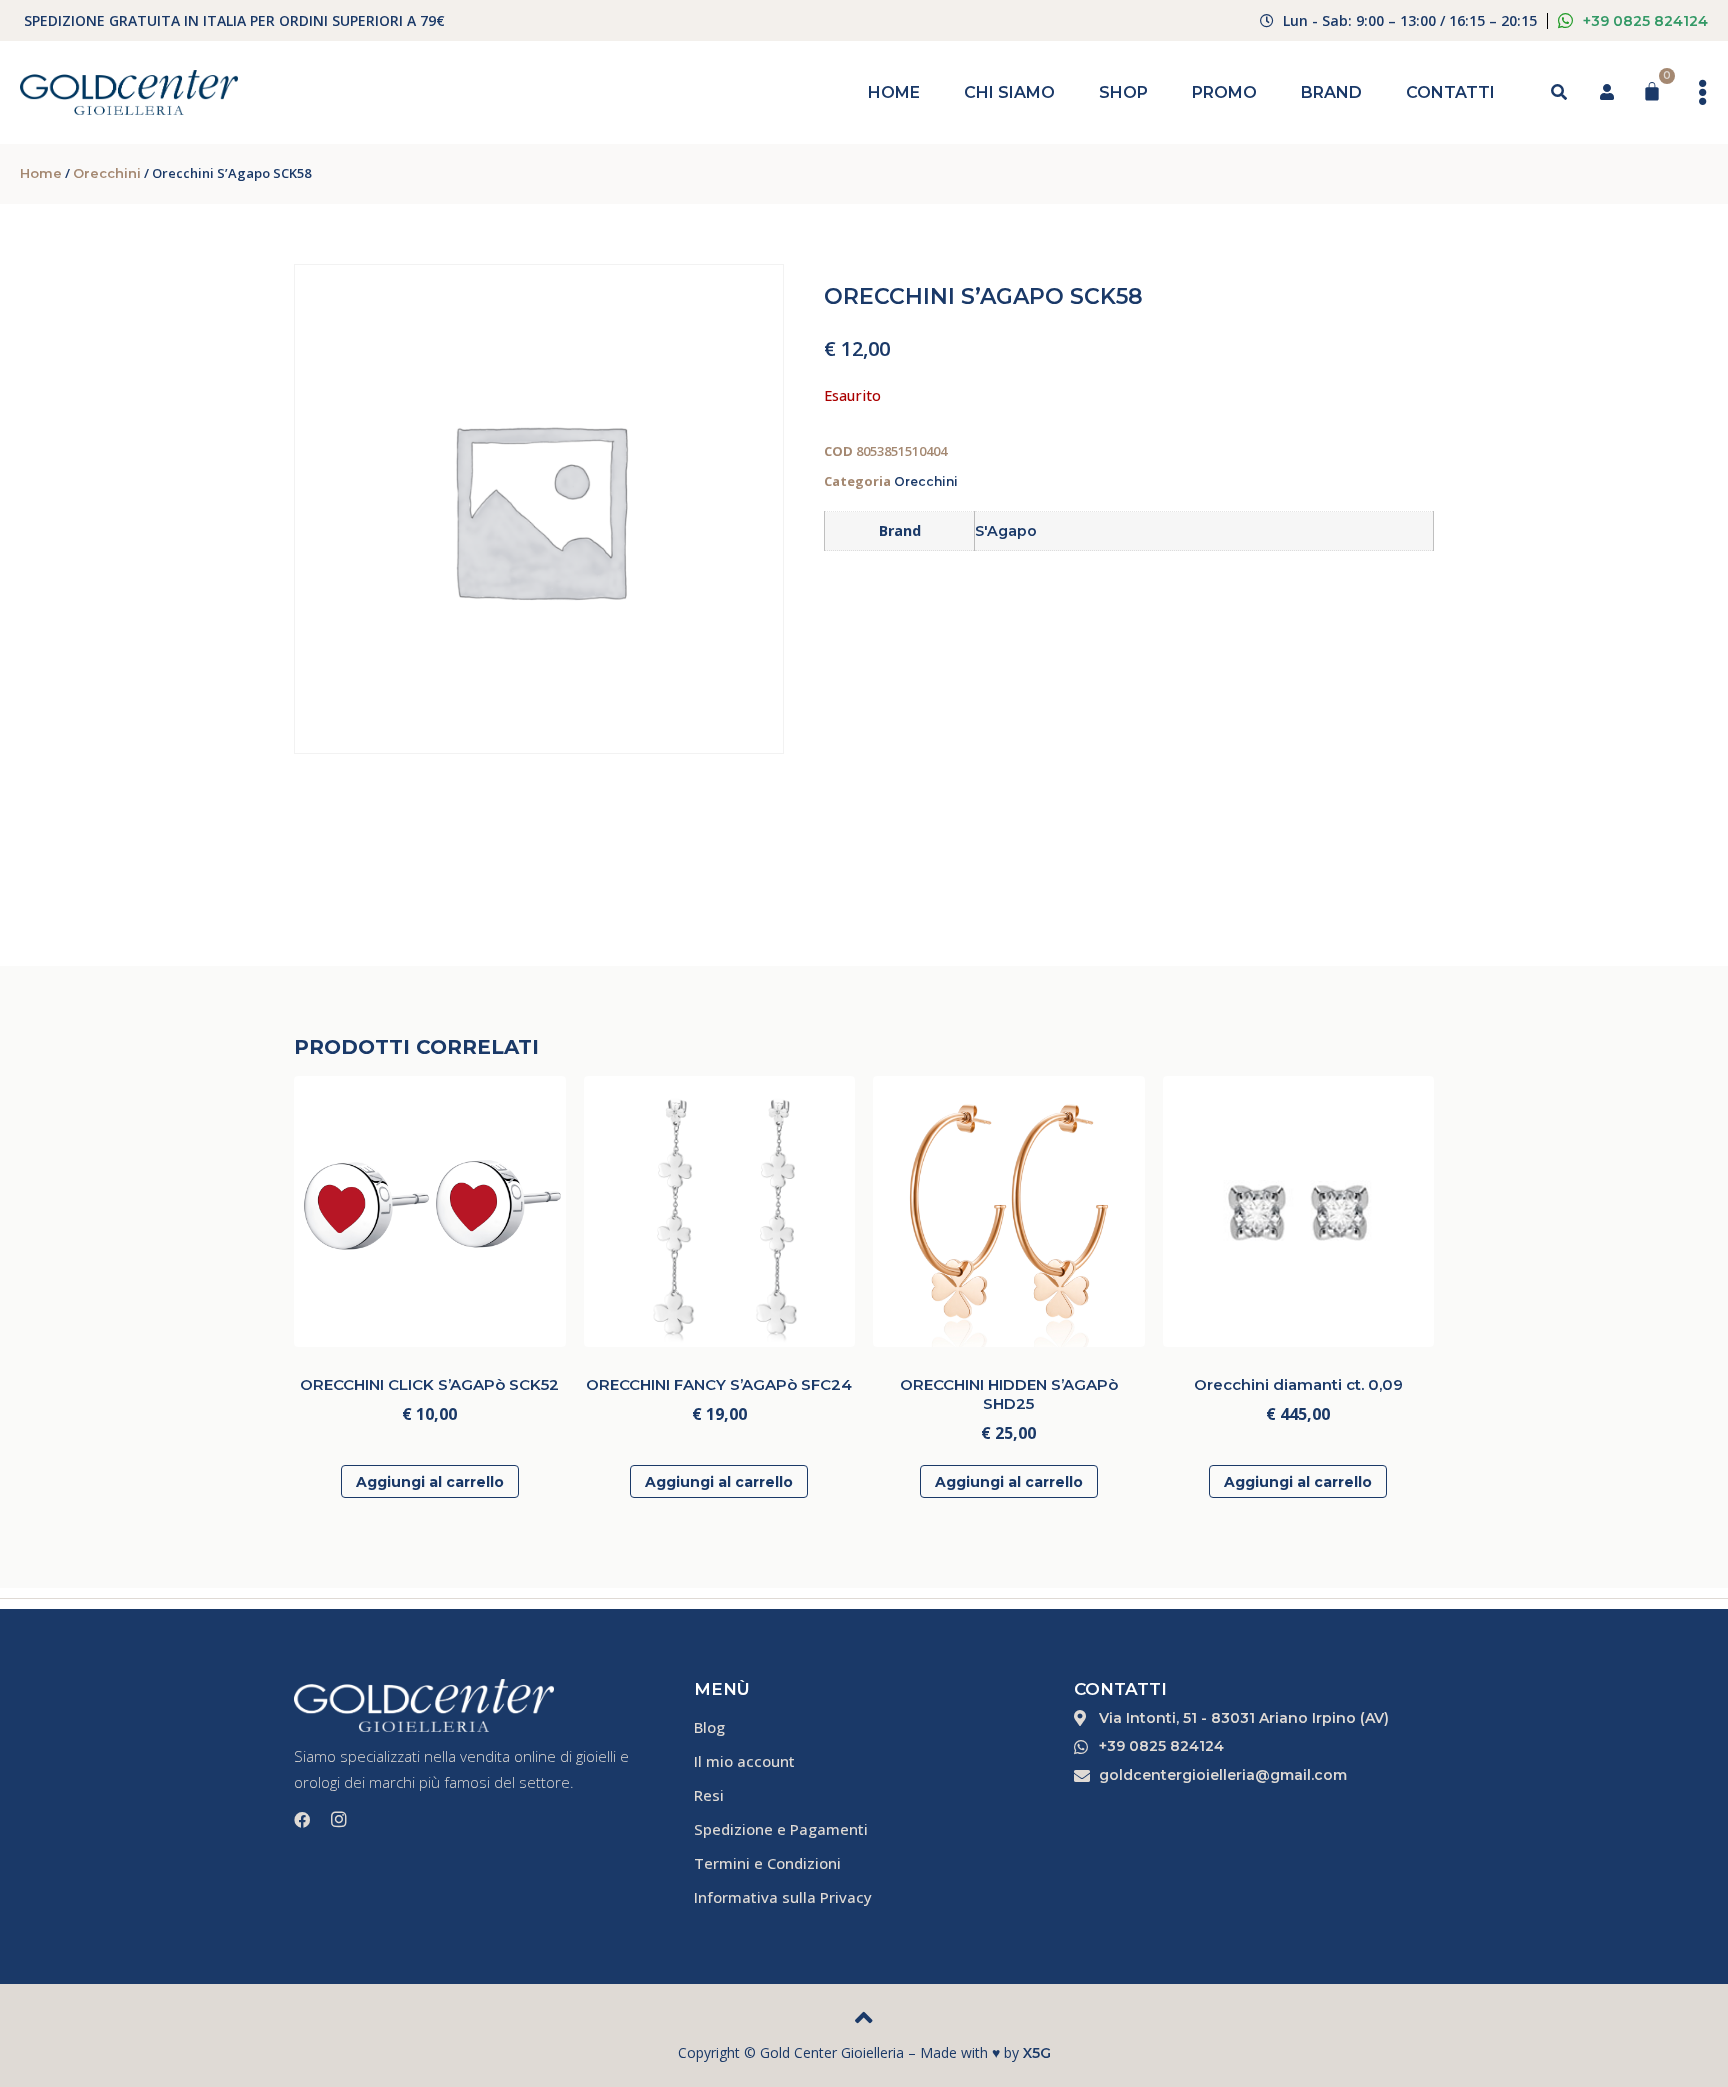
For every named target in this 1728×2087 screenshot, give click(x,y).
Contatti (1450, 92)
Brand (1331, 92)
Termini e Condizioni (767, 1863)
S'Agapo (1006, 531)
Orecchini (107, 173)
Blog (709, 1727)
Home (894, 92)
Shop (1123, 92)
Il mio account (744, 1761)
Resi (709, 1795)
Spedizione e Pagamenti (781, 1829)
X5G (1037, 2053)
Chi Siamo (1009, 92)
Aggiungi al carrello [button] (430, 1482)
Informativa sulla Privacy (783, 1897)
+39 (1645, 21)
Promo (1224, 92)
